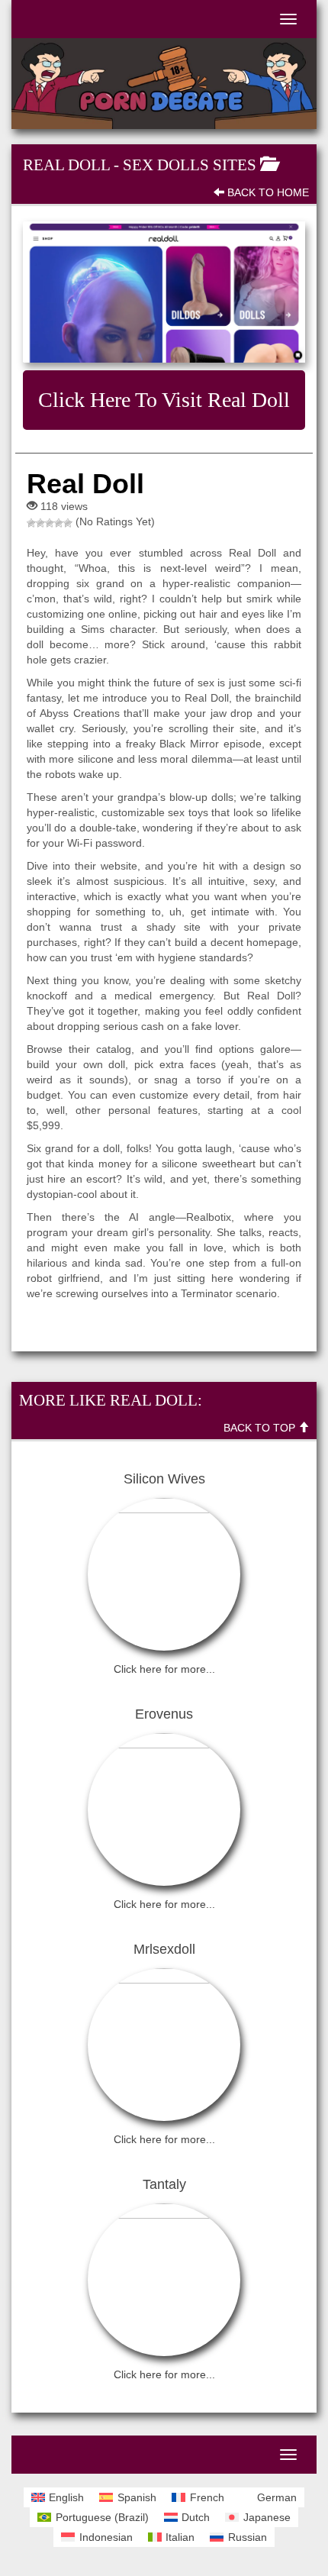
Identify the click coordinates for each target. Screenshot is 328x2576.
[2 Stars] (40, 523)
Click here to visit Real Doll (164, 400)
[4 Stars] (59, 523)
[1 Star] (31, 523)
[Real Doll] (164, 292)
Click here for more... (164, 1669)
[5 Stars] (68, 523)
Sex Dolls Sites (190, 165)
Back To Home (267, 192)
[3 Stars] (50, 523)
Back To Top (261, 1428)
